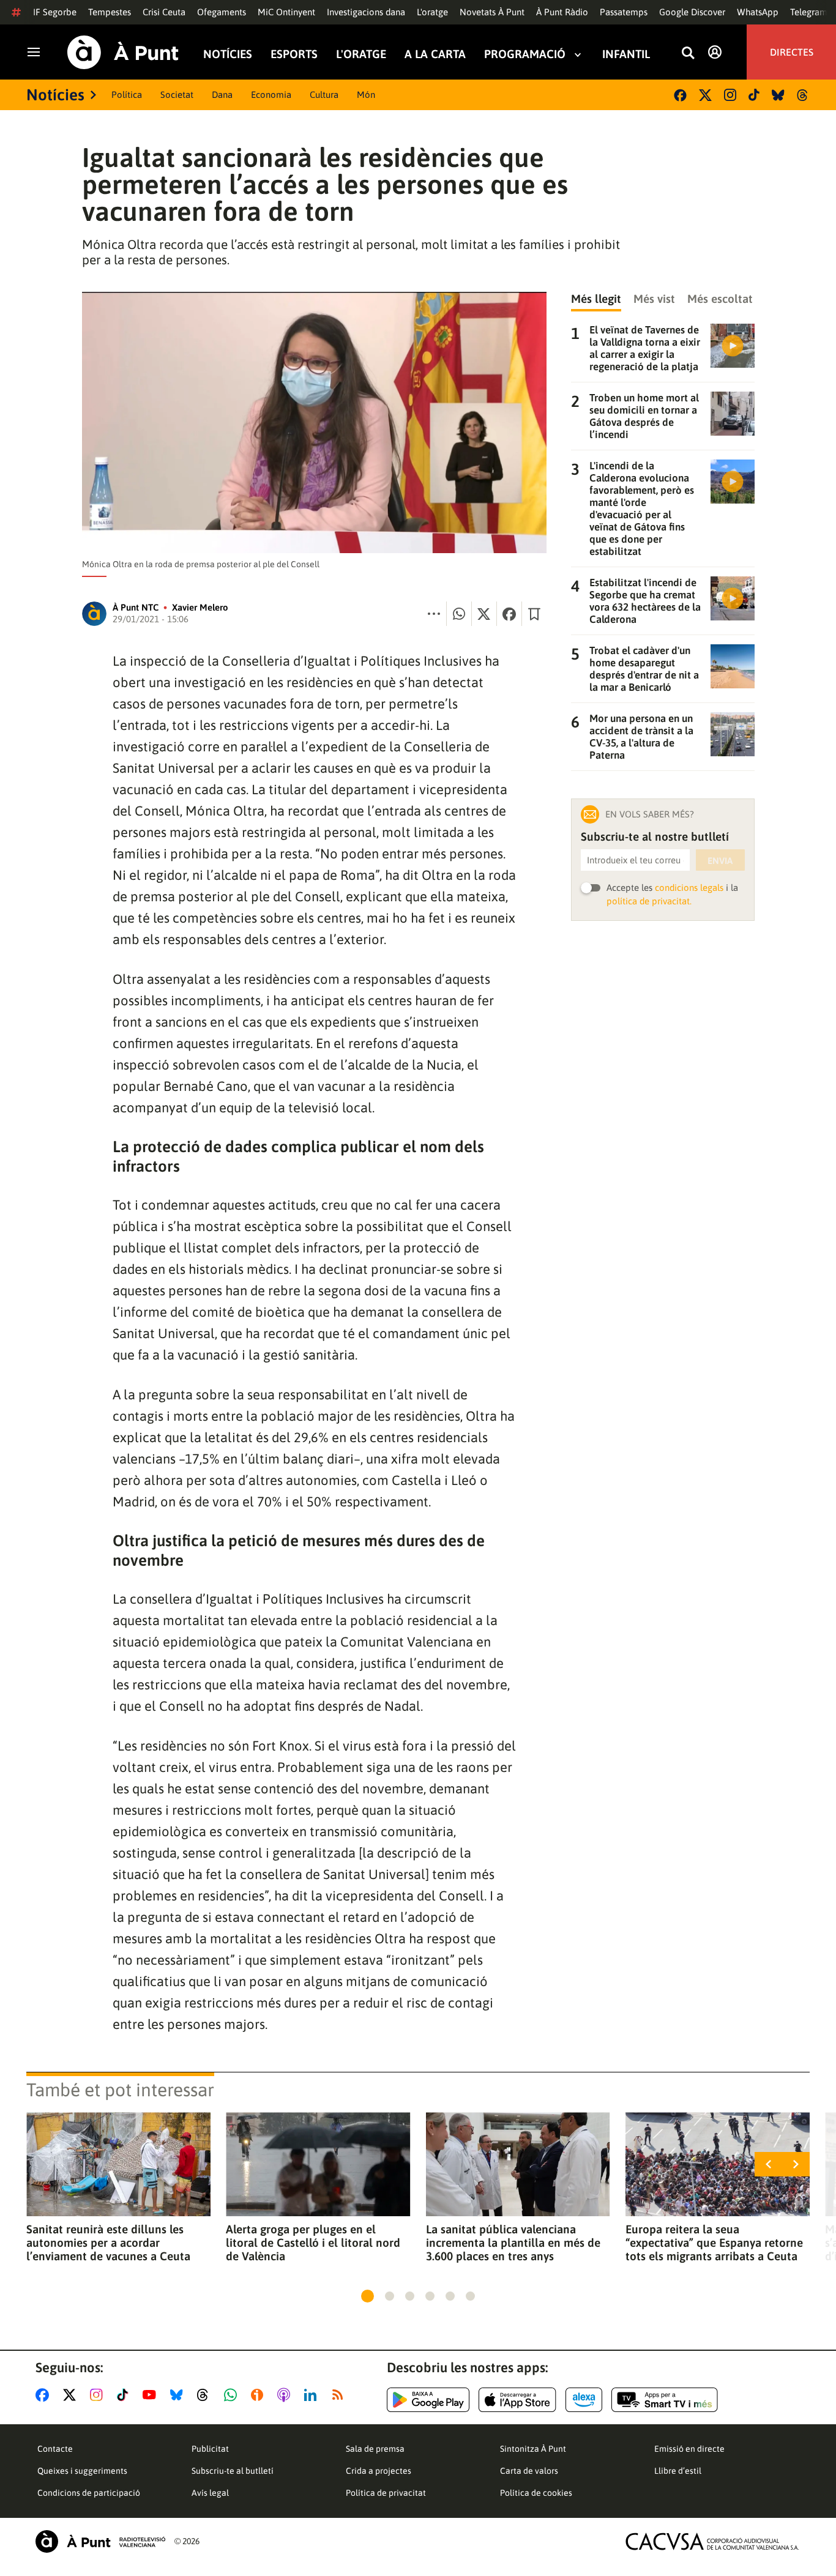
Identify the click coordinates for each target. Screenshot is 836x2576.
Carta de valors (529, 2471)
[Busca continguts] (688, 54)
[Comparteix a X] (484, 614)
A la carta (435, 54)
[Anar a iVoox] (259, 2395)
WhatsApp (758, 12)
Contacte (55, 2449)
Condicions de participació (89, 2493)
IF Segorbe (55, 12)
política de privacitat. (649, 901)
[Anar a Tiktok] (125, 2395)
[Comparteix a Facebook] (509, 614)
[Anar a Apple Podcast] (286, 2395)
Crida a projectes (379, 2471)
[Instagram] (730, 95)
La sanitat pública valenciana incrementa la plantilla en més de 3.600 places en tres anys (513, 2243)
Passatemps (624, 12)
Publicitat (210, 2449)
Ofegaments (222, 12)
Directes (792, 52)
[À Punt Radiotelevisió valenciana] (100, 2541)
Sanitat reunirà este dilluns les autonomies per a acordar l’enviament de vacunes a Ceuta (108, 2243)
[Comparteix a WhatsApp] (459, 614)
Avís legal (210, 2493)
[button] (368, 2296)
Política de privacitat (386, 2493)
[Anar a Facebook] (45, 2395)
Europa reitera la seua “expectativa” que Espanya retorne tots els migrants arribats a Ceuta (714, 2243)
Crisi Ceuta (164, 12)
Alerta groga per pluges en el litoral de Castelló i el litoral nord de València (313, 2243)
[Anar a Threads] (206, 2395)
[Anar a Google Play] (428, 2400)
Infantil (626, 54)
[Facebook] (680, 95)
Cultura (324, 95)
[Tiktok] (754, 95)
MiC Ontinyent (286, 12)
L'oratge (432, 12)
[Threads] (803, 95)
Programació (525, 54)
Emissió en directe (689, 2449)
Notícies (228, 54)
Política (127, 95)
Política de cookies (536, 2493)
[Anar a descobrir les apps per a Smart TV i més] (665, 2400)
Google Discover (692, 12)
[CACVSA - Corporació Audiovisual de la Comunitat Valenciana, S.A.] (712, 2541)
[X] (705, 95)
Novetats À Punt (492, 12)
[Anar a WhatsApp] (233, 2395)
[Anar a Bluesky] (179, 2395)
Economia (271, 95)
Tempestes (110, 12)
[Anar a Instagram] (99, 2395)
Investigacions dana (366, 12)
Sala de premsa (375, 2449)
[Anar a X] (72, 2395)
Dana (222, 95)
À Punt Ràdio (562, 12)
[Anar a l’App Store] (517, 2400)
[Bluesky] (778, 95)
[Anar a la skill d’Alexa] (584, 2400)
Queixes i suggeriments (82, 2471)
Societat (177, 95)
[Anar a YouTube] (152, 2395)
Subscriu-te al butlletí (233, 2471)
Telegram (809, 12)
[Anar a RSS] (340, 2395)
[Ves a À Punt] (123, 52)
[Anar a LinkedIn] (313, 2395)
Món (366, 95)
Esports (294, 54)
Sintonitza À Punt (533, 2449)
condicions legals (689, 888)
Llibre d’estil (678, 2471)
